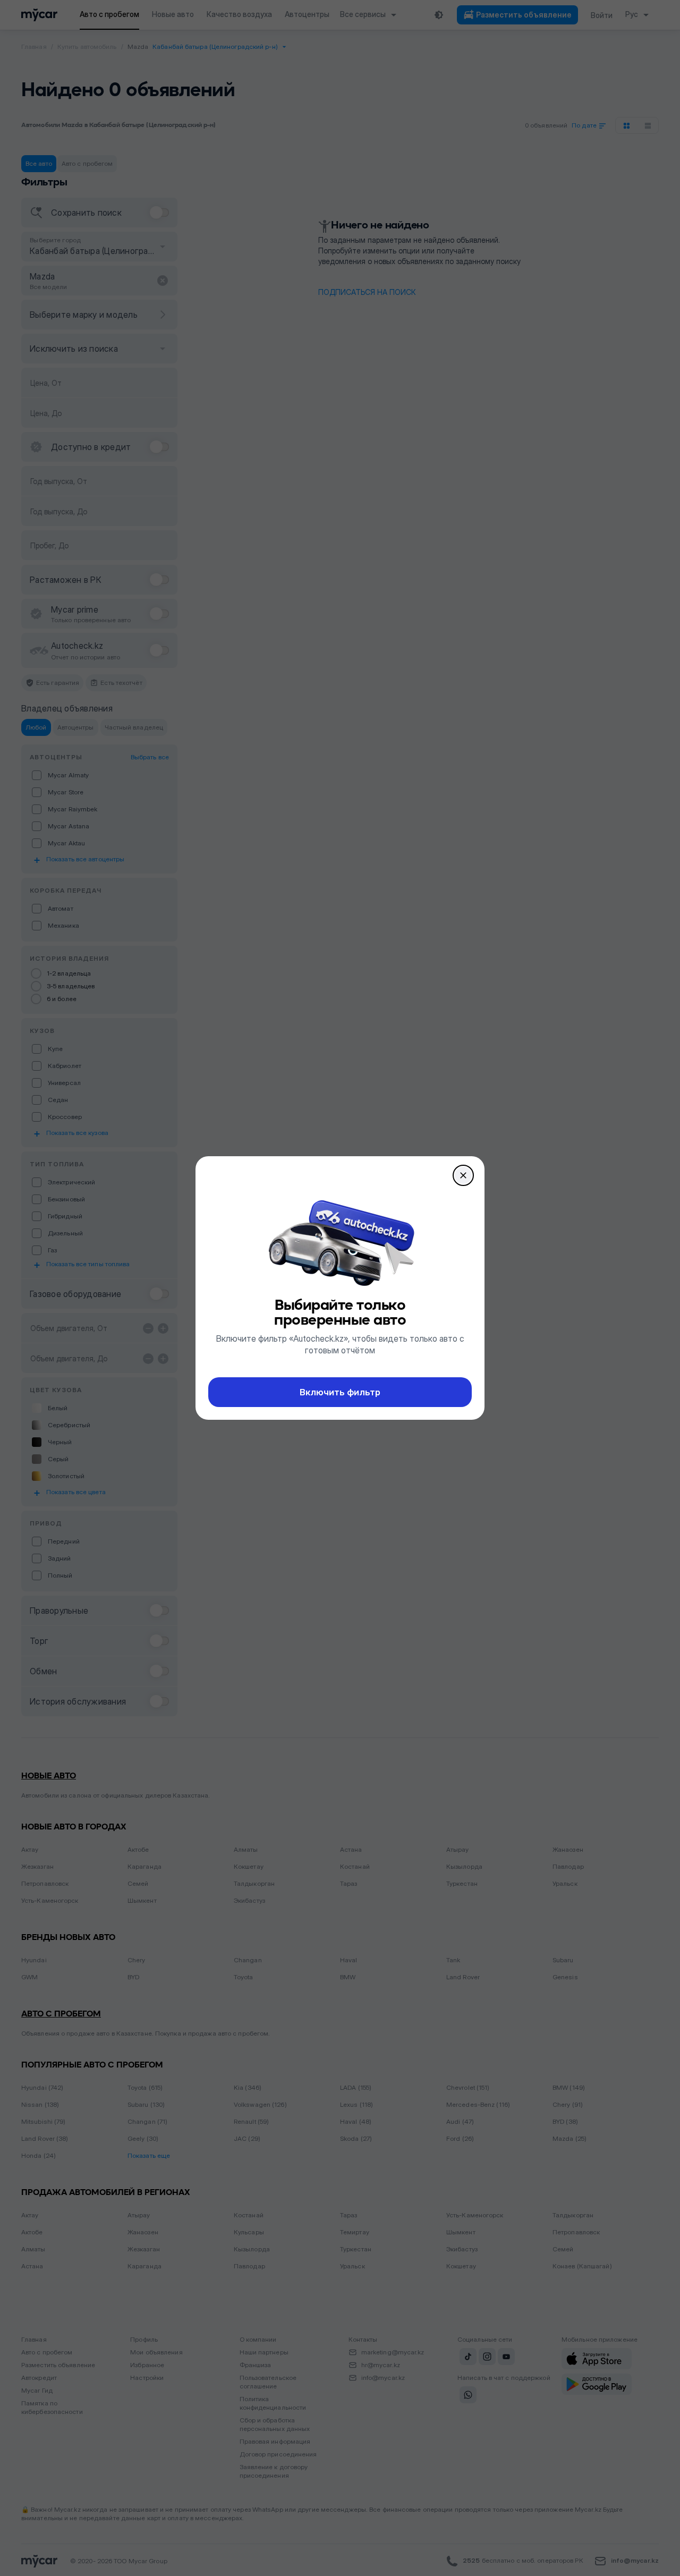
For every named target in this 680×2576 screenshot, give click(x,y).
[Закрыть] (463, 1175)
